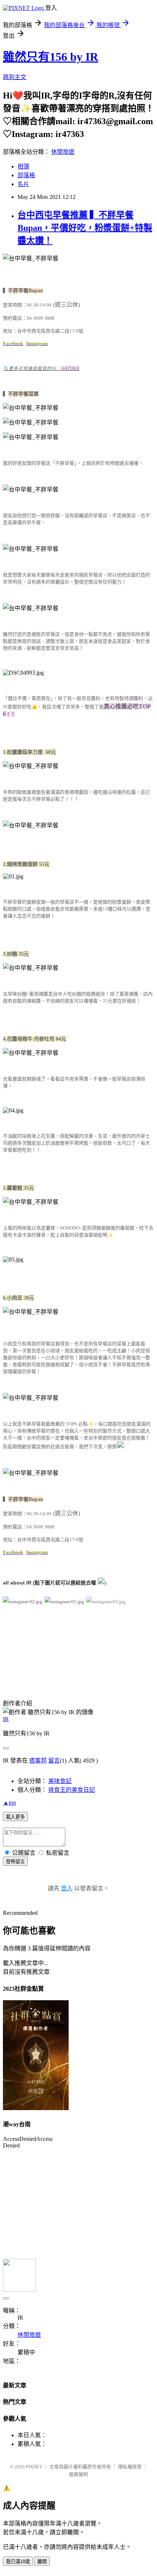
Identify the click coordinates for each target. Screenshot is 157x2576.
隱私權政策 (130, 2467)
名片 (23, 184)
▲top (9, 1803)
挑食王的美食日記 (72, 1790)
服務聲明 (78, 2474)
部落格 (26, 175)
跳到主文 (15, 77)
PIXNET (34, 2467)
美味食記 (60, 1781)
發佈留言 (15, 1862)
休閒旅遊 (63, 152)
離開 (42, 2562)
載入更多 (15, 1817)
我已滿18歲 (18, 2562)
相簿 (23, 166)
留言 (54, 1760)
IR (6, 1719)
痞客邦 (38, 1760)
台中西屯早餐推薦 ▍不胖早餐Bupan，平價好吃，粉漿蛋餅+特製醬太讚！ (85, 228)
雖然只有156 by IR (51, 57)
